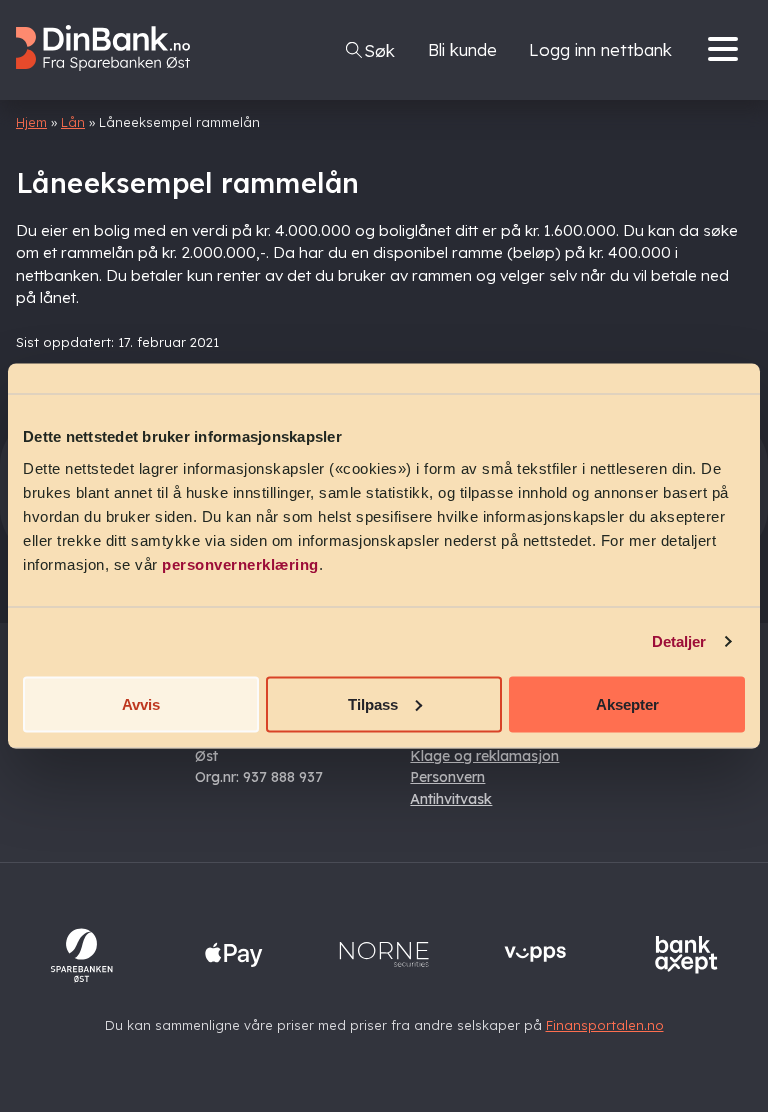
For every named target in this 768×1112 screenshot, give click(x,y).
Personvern (447, 777)
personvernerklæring (240, 563)
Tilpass (373, 703)
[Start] (113, 87)
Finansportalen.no (605, 1025)
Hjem (31, 122)
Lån (73, 122)
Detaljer (679, 641)
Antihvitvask (451, 799)
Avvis (141, 703)
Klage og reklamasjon (484, 756)
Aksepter (627, 703)
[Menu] (728, 50)
